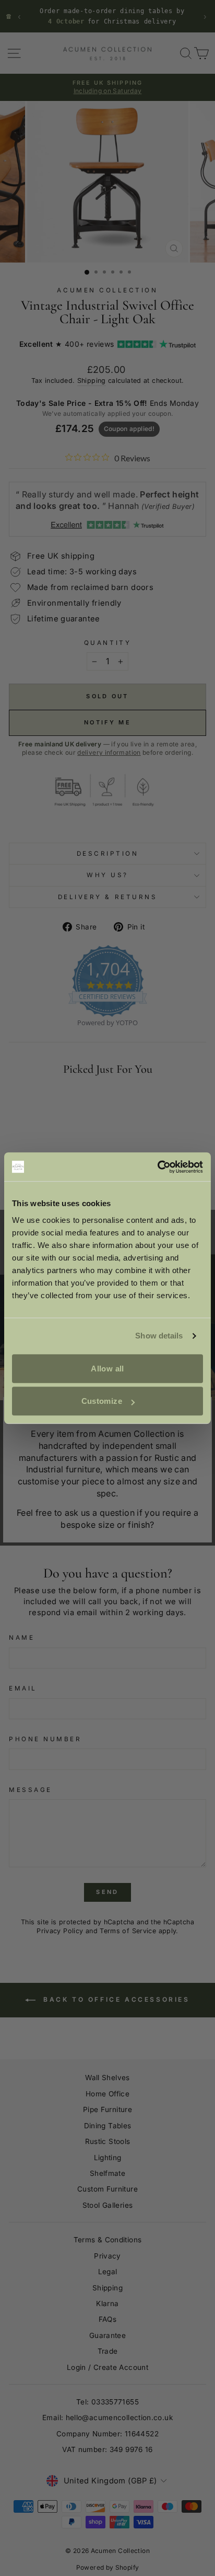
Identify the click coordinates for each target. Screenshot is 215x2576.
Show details (159, 1336)
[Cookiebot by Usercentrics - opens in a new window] (157, 1167)
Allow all (107, 1369)
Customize (102, 1401)
